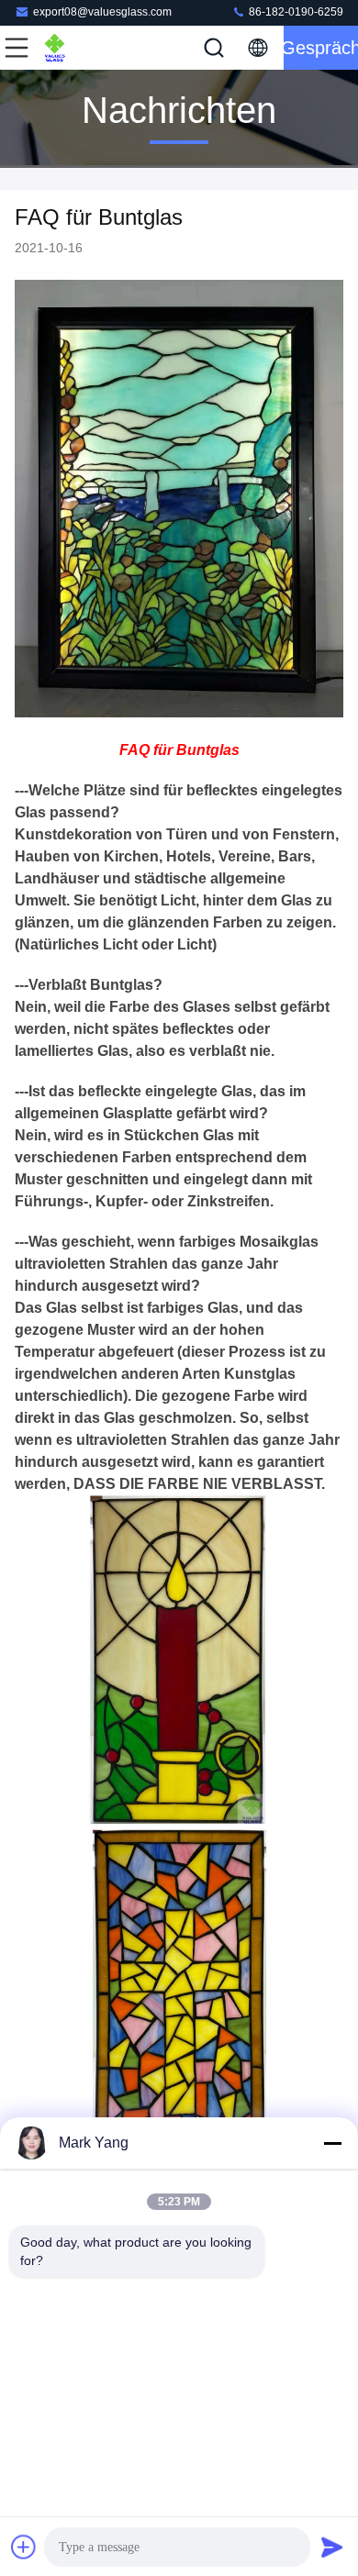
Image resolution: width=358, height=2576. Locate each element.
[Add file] (24, 2547)
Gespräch (321, 48)
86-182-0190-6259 (295, 12)
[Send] (332, 2547)
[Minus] (332, 2143)
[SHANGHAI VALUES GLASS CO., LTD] (77, 48)
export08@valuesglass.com (102, 12)
